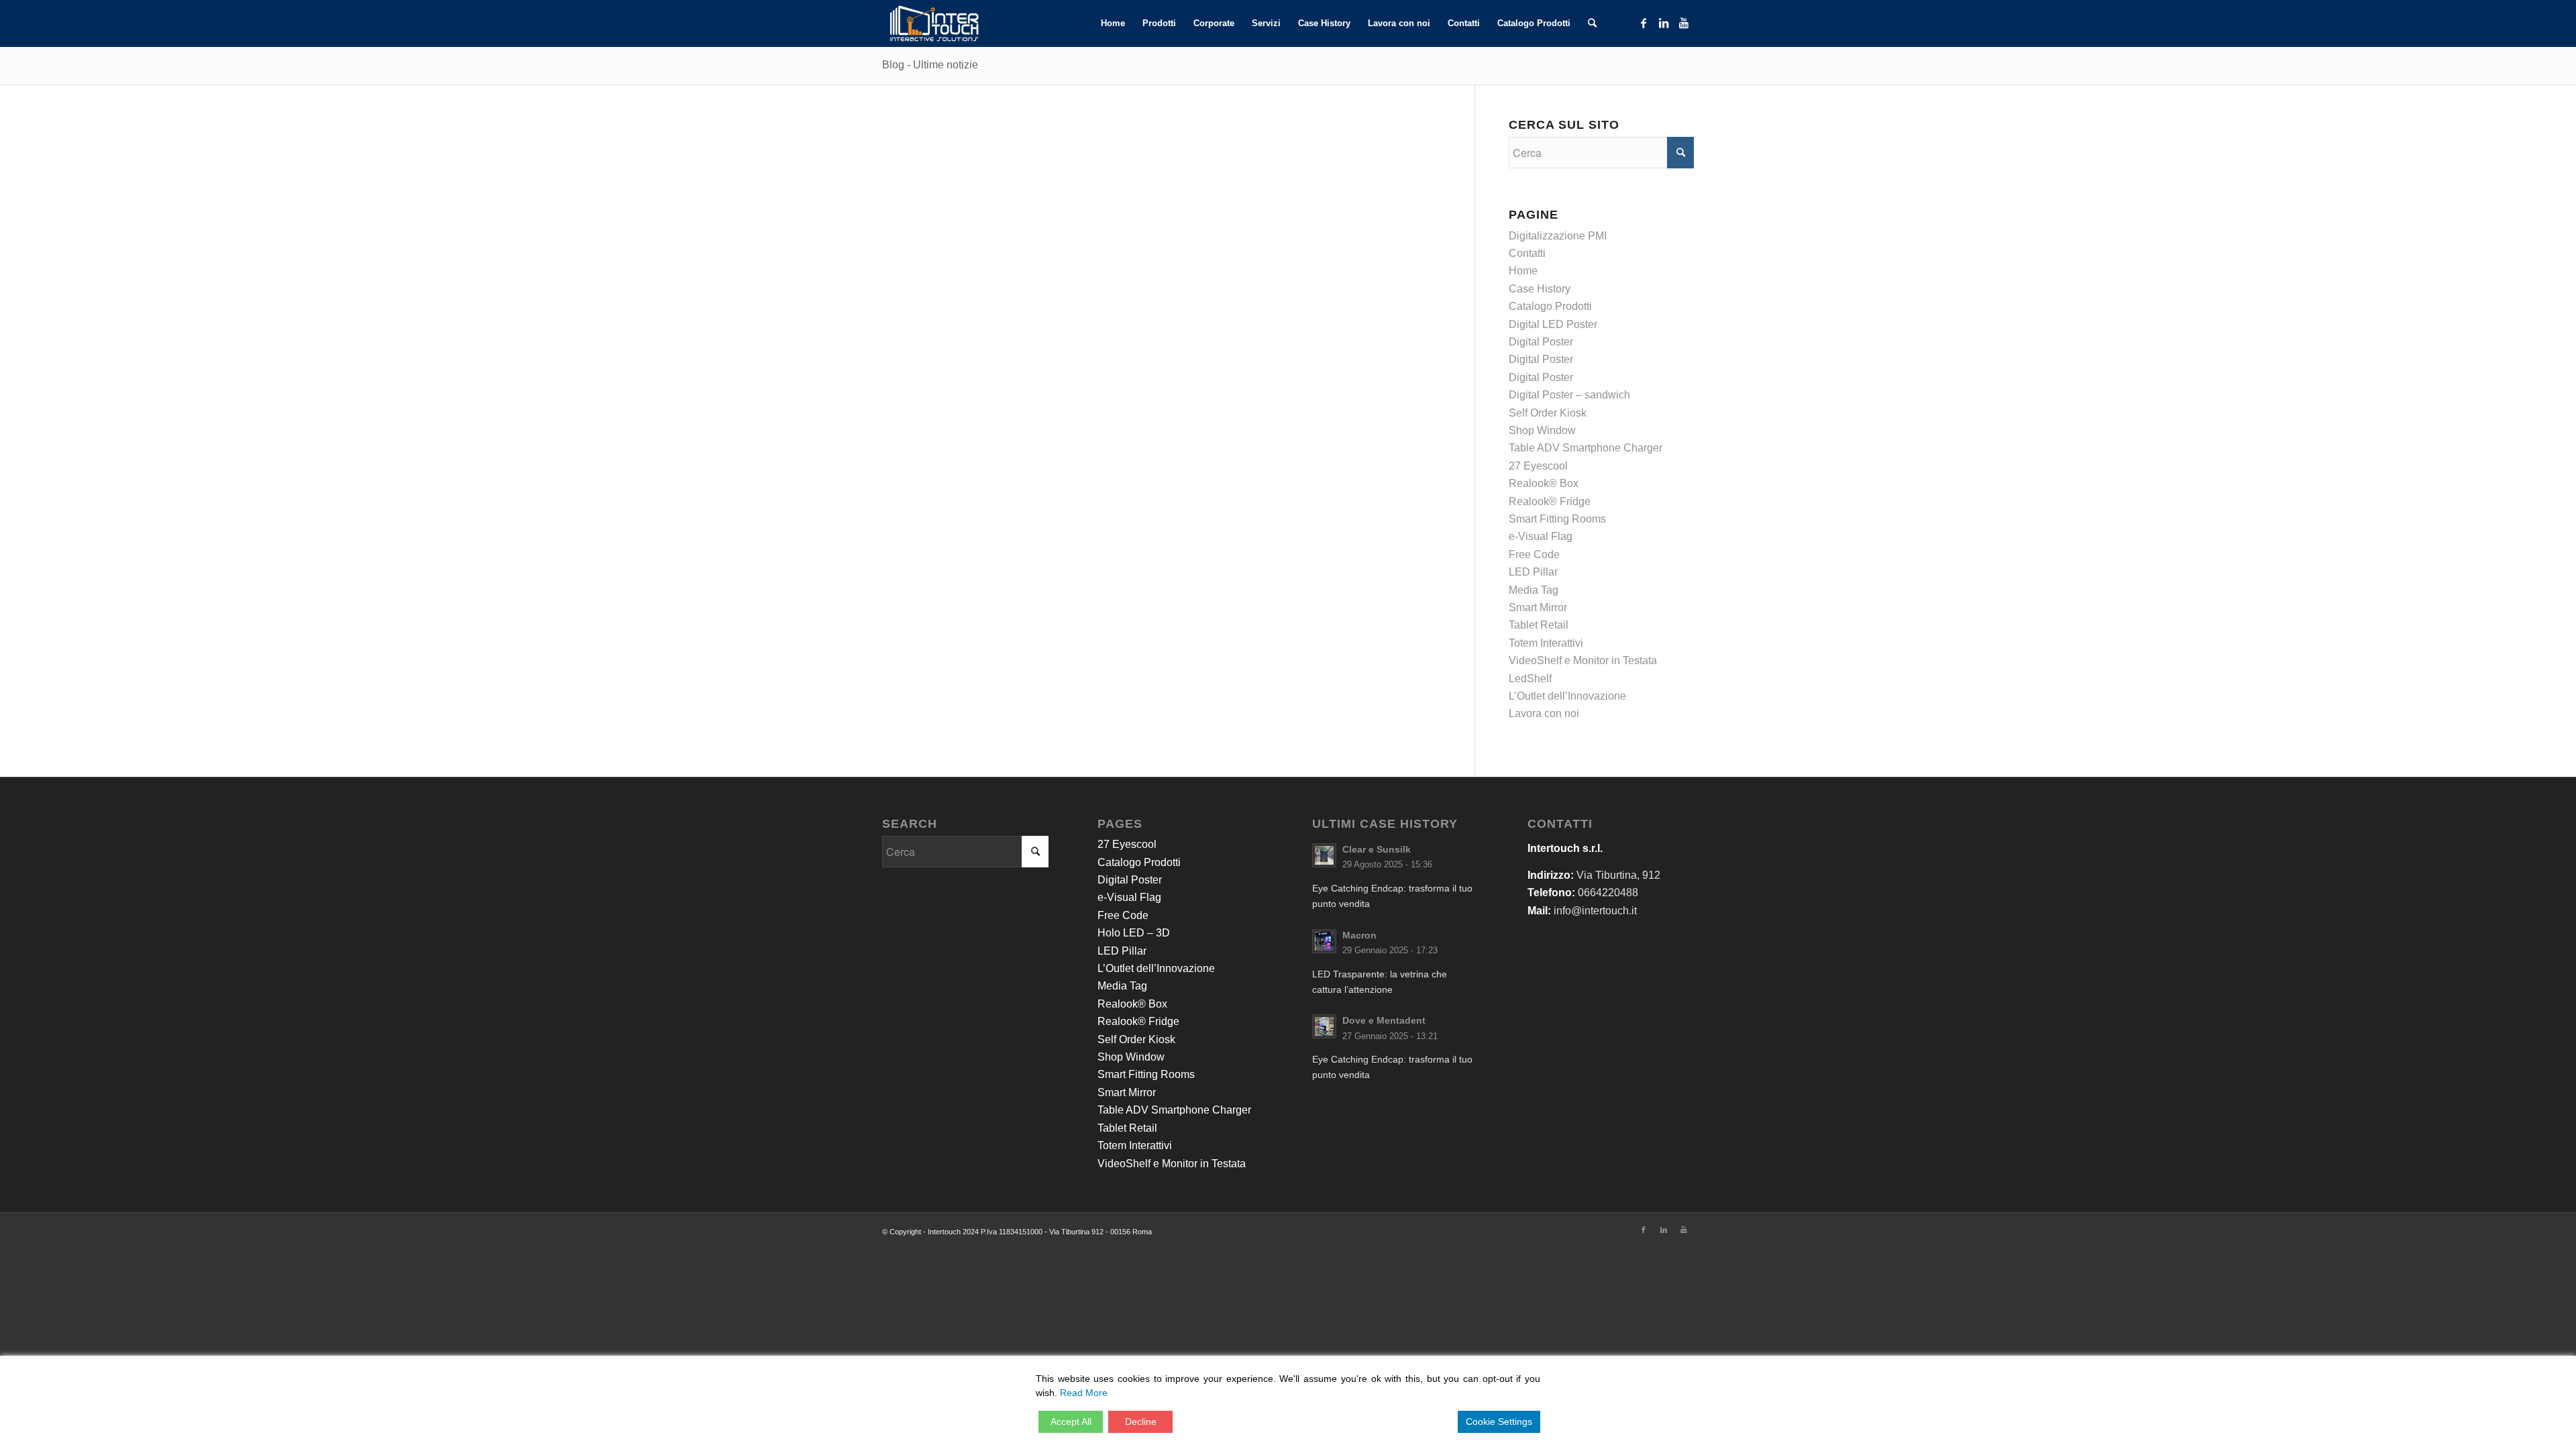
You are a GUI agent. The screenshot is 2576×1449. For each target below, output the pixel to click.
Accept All (1071, 1421)
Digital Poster (1541, 342)
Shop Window (1542, 430)
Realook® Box (1544, 483)
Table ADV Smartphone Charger (1586, 448)
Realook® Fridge (1550, 501)
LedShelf (1530, 679)
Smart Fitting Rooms (1557, 519)
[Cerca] (1592, 23)
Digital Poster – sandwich (1569, 395)
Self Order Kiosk (1548, 413)
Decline (1141, 1421)
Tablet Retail (1539, 625)
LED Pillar (1533, 572)
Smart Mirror (1538, 607)
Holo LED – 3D (1134, 933)
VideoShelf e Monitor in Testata (1583, 660)
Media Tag (1534, 590)
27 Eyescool (1538, 466)
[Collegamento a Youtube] (1684, 23)
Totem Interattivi (1546, 643)
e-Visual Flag (1541, 536)
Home (1523, 271)
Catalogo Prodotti (1550, 306)
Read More (1084, 1393)
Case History (1540, 289)
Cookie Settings (1499, 1421)
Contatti (1527, 253)
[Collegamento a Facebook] (1644, 23)
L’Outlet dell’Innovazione (1567, 696)
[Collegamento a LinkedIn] (1664, 23)
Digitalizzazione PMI (1558, 236)
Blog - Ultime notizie (930, 65)
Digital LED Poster (1553, 324)
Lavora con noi (1544, 713)
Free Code (1534, 554)
